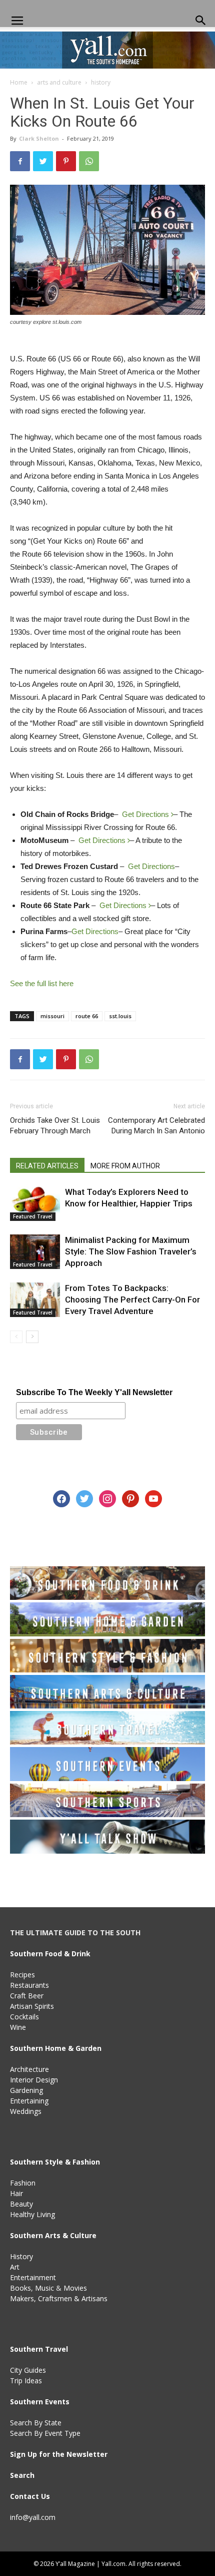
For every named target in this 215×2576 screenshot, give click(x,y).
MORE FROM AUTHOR (125, 1166)
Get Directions (146, 814)
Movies (75, 2288)
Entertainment (33, 2277)
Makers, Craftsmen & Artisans (59, 2298)
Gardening (26, 2090)
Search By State (36, 2423)
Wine (18, 2027)
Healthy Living (32, 2214)
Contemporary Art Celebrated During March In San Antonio (156, 1126)
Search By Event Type (45, 2433)
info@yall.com (33, 2517)
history (101, 82)
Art (15, 2267)
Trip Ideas (26, 2381)
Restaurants (29, 1985)
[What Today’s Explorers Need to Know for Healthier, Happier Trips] (35, 1204)
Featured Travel (33, 1216)
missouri (52, 1016)
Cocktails (24, 2017)
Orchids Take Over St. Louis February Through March (55, 1126)
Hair (16, 2193)
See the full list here (42, 983)
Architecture (29, 2069)
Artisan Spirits (32, 2006)
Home (19, 82)
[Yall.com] (107, 50)
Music (44, 2288)
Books (20, 2288)
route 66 (87, 1016)
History (21, 2256)
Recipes (22, 1975)
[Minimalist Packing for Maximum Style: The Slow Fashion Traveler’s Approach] (35, 1252)
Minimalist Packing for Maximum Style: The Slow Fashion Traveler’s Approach (131, 1251)
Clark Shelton (39, 138)
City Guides (28, 2370)
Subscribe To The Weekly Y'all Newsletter (94, 1392)
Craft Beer (27, 1996)
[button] (201, 21)
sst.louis (120, 1016)
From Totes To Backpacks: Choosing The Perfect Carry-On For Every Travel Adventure (132, 1300)
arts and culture (59, 82)
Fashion (23, 2183)
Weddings (26, 2111)
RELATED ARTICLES (47, 1166)
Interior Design (34, 2080)
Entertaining (29, 2101)
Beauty (21, 2204)
